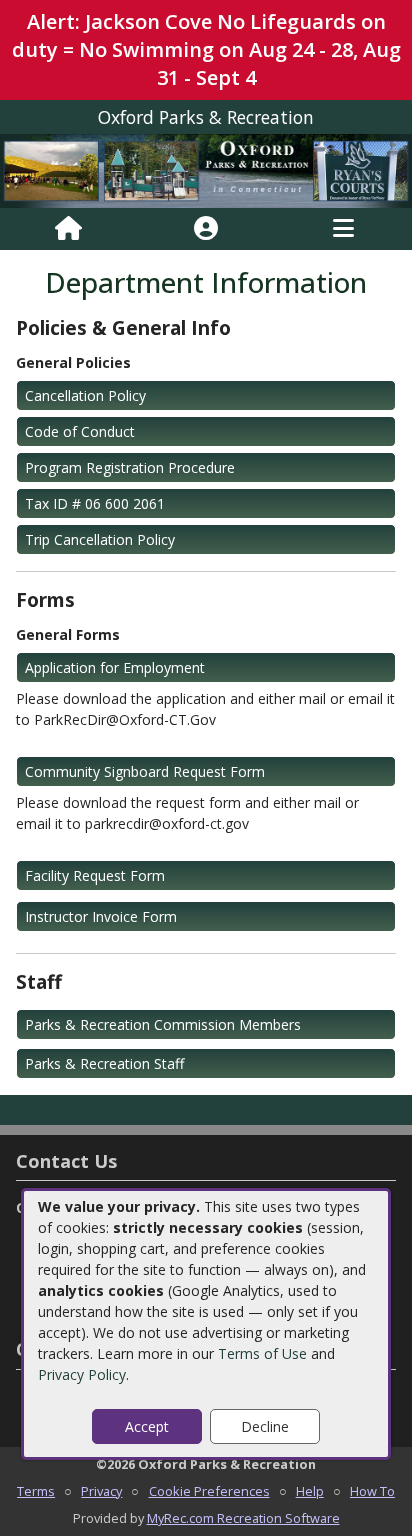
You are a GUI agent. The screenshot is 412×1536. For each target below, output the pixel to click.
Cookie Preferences (209, 1491)
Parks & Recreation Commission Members (163, 1024)
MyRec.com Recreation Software (243, 1518)
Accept (147, 1426)
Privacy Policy (82, 1374)
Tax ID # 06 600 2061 (95, 503)
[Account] (206, 229)
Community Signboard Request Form (145, 771)
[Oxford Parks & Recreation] (206, 169)
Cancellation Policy (85, 395)
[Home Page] (68, 229)
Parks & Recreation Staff (104, 1063)
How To (372, 1491)
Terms (36, 1491)
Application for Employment (115, 667)
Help (310, 1491)
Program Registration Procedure (130, 467)
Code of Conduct (80, 431)
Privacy (101, 1491)
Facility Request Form (95, 875)
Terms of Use (262, 1353)
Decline (265, 1426)
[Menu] (343, 229)
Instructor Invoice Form (101, 916)
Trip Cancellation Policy (100, 539)
